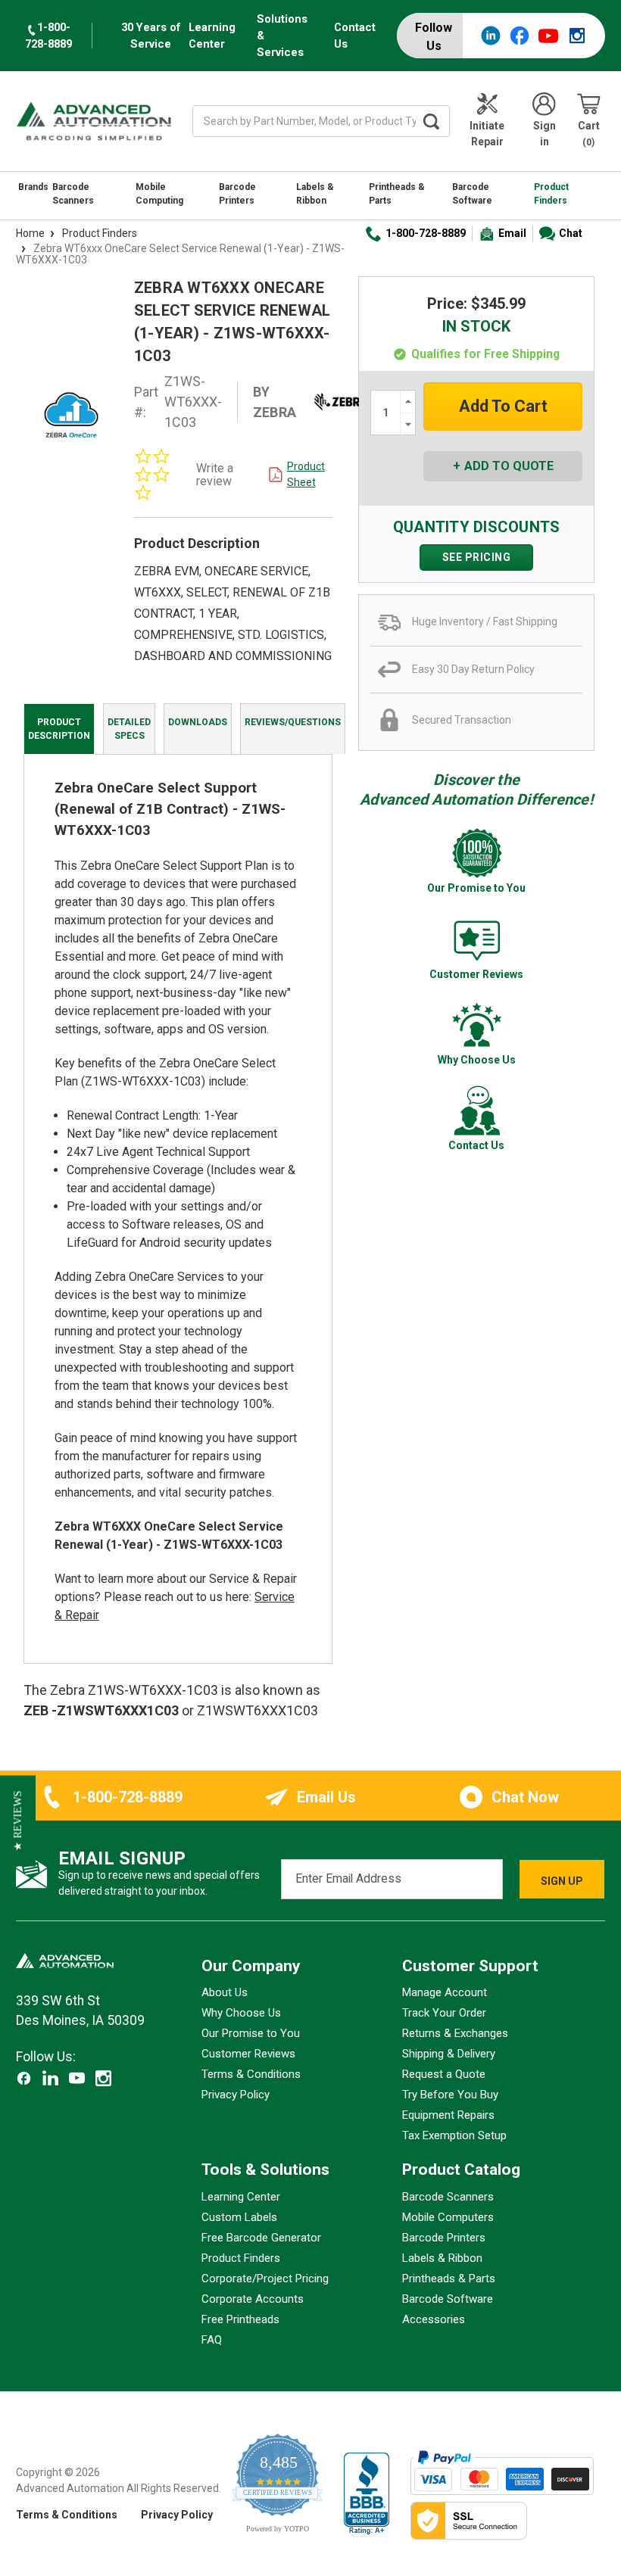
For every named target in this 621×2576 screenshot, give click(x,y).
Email (512, 233)
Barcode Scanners (73, 194)
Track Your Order (444, 2013)
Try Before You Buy (450, 2095)
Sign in (545, 134)
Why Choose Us (241, 2013)
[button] (18, 1821)
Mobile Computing (159, 194)
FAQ (212, 2340)
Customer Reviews (248, 2054)
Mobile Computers (448, 2217)
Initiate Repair (487, 134)
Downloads (198, 722)
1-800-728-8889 (426, 233)
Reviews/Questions (293, 722)
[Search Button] (432, 121)
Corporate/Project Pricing (265, 2279)
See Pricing (477, 557)
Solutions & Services (282, 36)
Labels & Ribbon (315, 194)
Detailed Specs (129, 729)
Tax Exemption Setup (454, 2135)
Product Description (59, 729)
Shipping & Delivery (449, 2054)
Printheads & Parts (397, 194)
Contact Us (355, 36)
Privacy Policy (236, 2095)
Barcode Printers (237, 194)
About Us (225, 1992)
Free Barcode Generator (261, 2238)
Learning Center (212, 36)
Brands (33, 187)
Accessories (434, 2319)
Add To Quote (509, 466)
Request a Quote (444, 2074)
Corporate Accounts (253, 2299)
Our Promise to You (251, 2033)
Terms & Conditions (251, 2074)
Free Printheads (240, 2319)
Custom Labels (239, 2217)
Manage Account (445, 1992)
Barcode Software (472, 194)
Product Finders (551, 194)
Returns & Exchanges (455, 2033)
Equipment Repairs (448, 2115)
